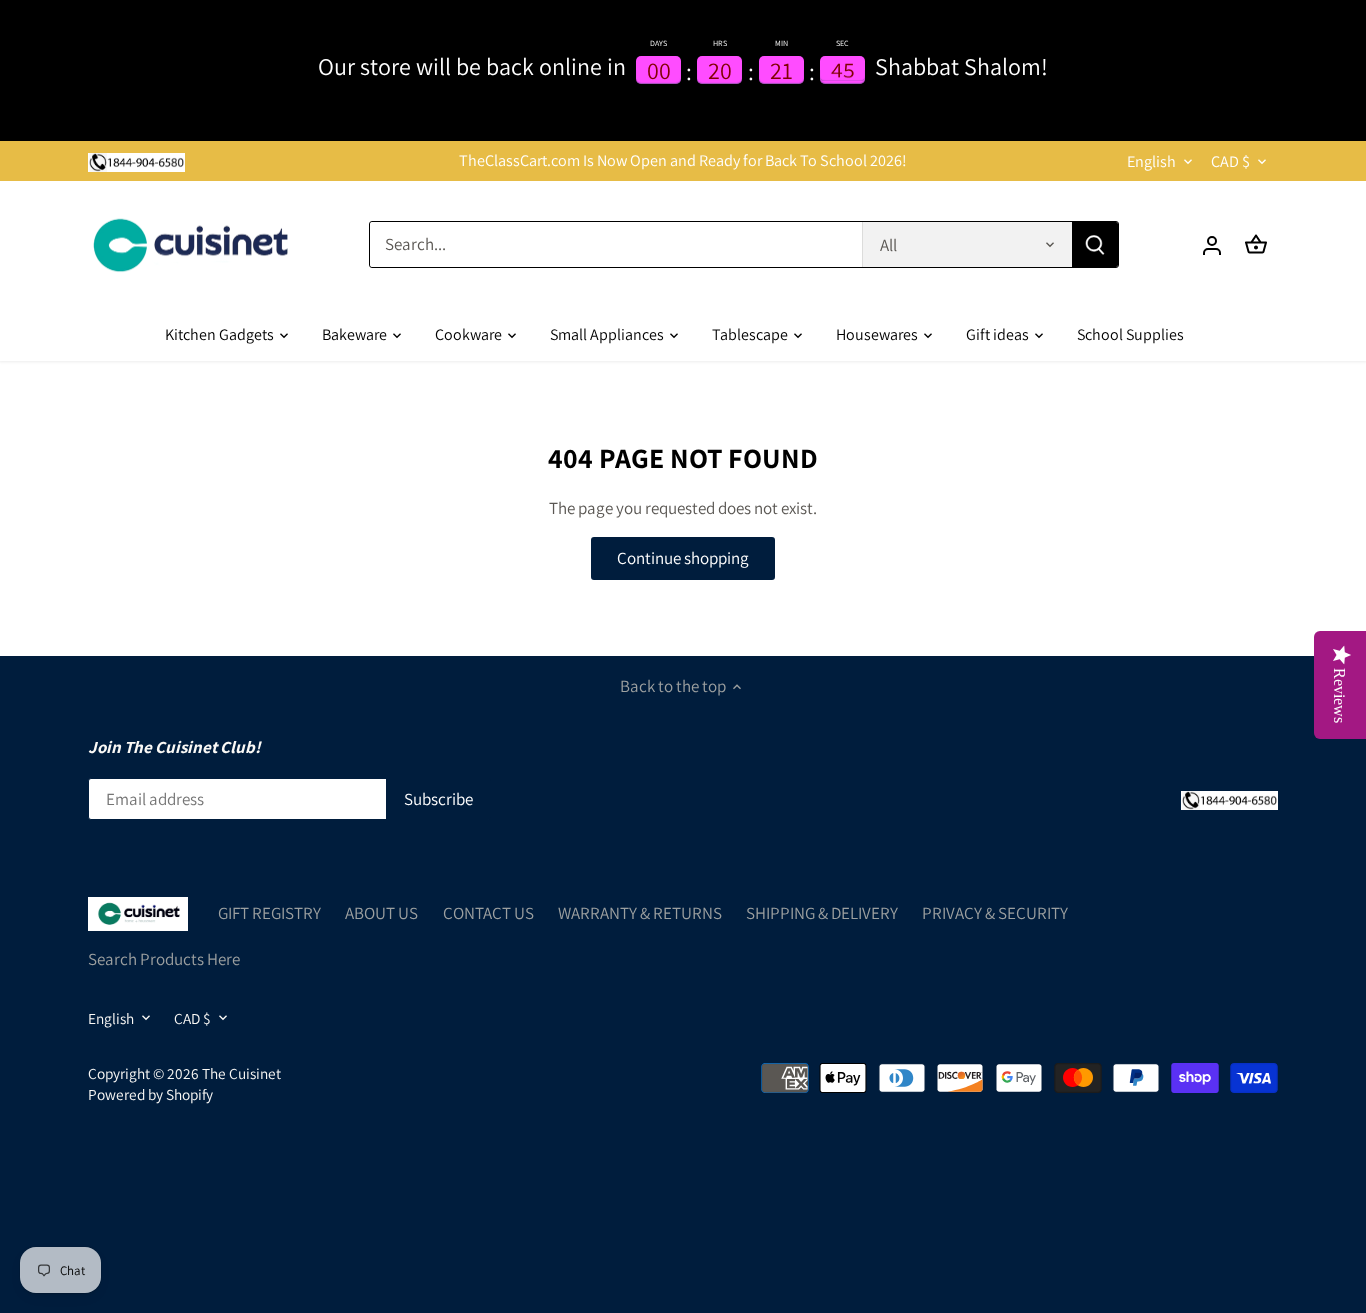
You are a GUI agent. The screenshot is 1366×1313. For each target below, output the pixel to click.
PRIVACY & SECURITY (995, 913)
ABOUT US (381, 913)
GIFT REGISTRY (269, 913)
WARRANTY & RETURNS (640, 913)
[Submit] (1095, 244)
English (1151, 161)
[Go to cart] (1256, 244)
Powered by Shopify (150, 1094)
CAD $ (1230, 161)
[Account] (1212, 244)
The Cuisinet (241, 1073)
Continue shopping (683, 558)
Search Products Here (164, 959)
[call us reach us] (136, 161)
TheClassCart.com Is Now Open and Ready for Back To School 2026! (683, 160)
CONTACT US (488, 913)
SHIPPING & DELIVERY (822, 913)
